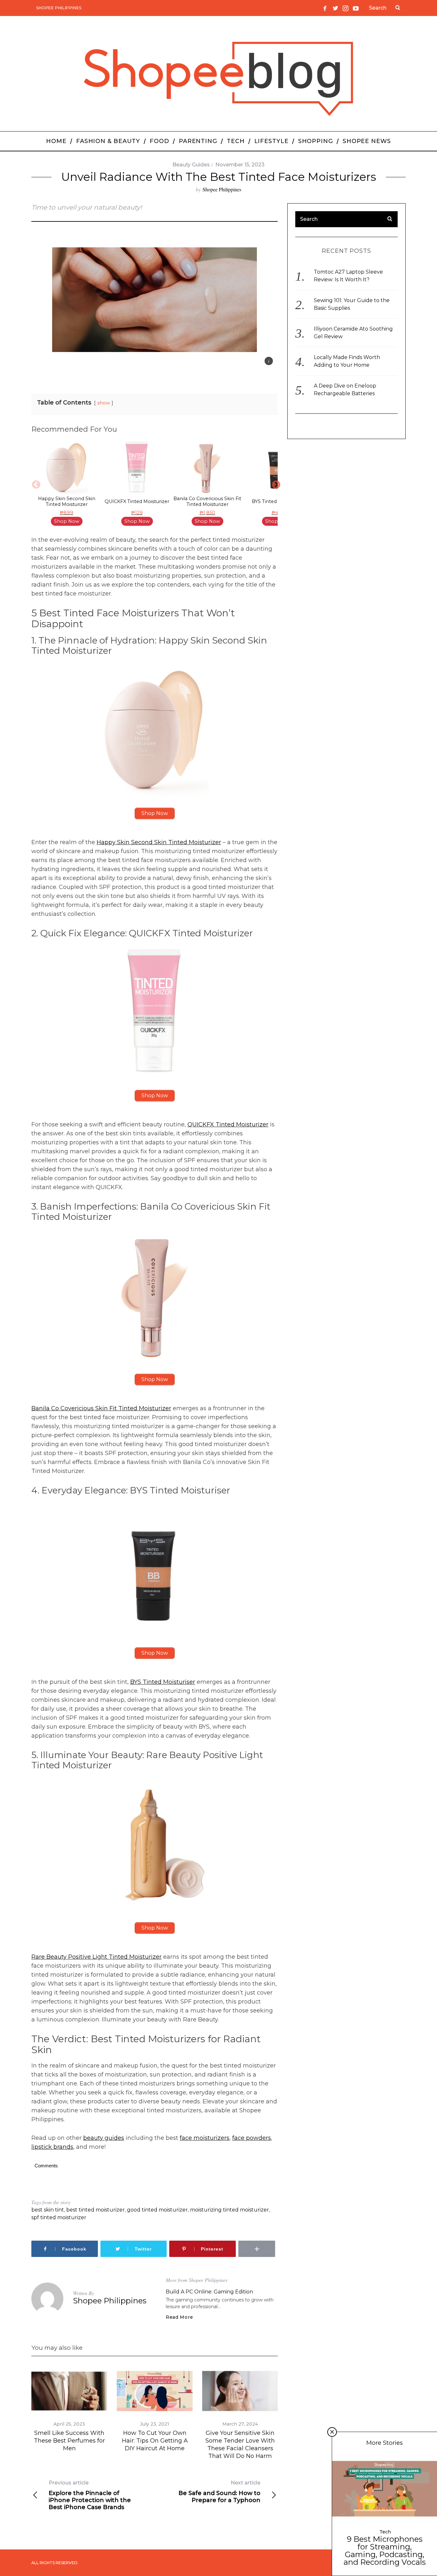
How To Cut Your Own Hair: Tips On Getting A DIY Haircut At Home (155, 2441)
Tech (385, 2532)
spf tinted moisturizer (59, 2217)
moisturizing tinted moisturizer (230, 2210)
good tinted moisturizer (157, 2210)
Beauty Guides (191, 165)
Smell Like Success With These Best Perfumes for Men (69, 2441)
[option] (67, 484)
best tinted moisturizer (95, 2210)
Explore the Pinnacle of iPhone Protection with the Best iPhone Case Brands (90, 2495)
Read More (179, 2317)
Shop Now (67, 521)
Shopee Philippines (59, 8)
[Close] (332, 2432)
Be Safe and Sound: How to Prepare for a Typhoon (219, 2492)
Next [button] (274, 484)
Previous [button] (35, 484)
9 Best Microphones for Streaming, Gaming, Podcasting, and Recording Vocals (385, 2551)
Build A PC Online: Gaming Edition (209, 2292)
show (104, 403)
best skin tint (48, 2210)
